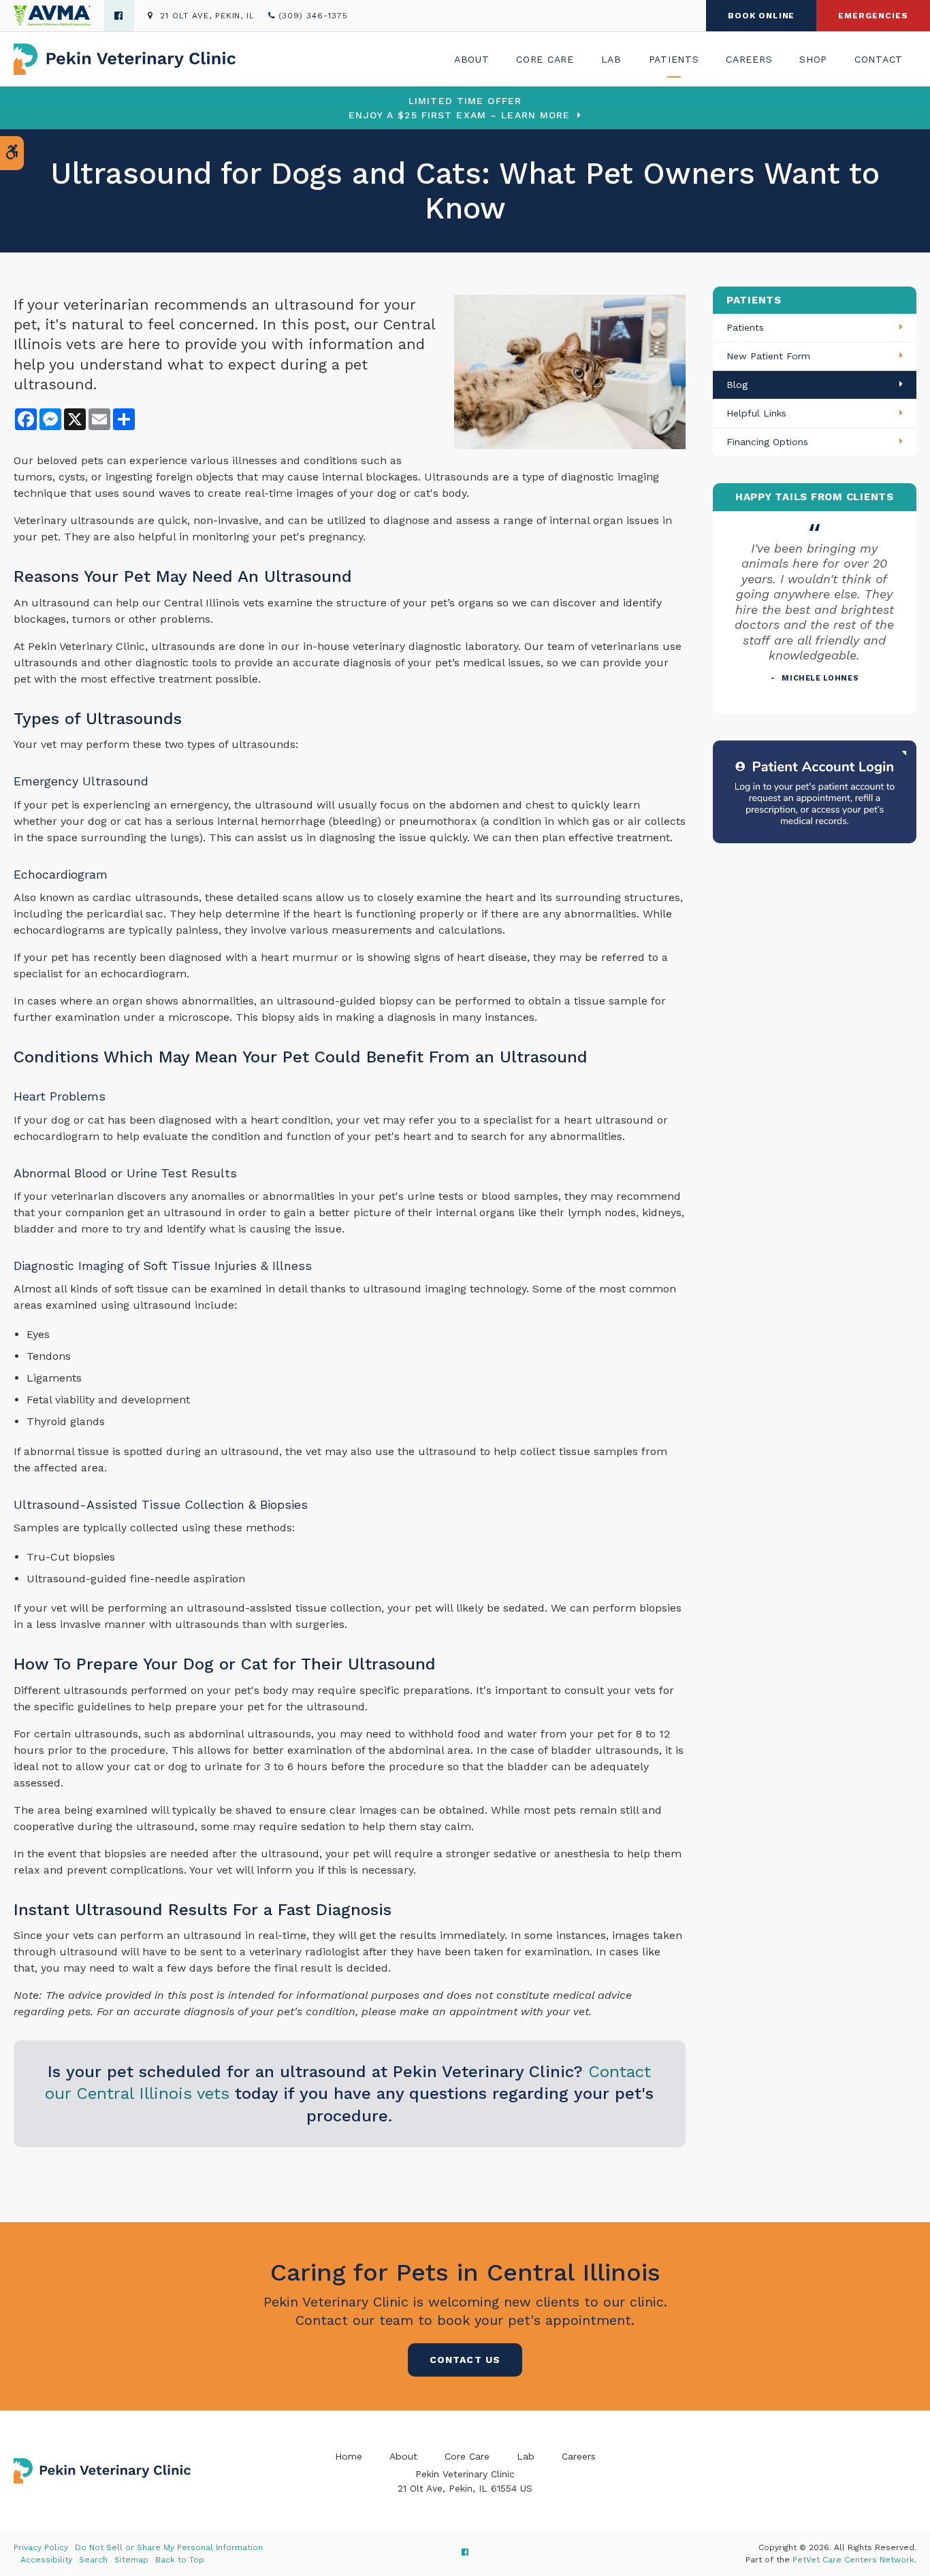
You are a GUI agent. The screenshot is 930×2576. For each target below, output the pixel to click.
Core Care (545, 59)
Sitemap (131, 2560)
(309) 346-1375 (313, 16)
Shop (813, 59)
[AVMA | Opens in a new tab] (59, 16)
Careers (749, 59)
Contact (879, 59)
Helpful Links (756, 413)
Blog (737, 385)
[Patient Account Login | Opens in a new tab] (815, 790)
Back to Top (180, 2560)
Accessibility (46, 2560)
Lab (611, 59)
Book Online (761, 16)
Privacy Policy (41, 2547)
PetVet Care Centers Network (853, 2560)
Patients (674, 59)
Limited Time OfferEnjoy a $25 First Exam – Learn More (459, 108)
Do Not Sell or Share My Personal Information (169, 2547)
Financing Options (767, 442)
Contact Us (465, 2360)
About (472, 59)
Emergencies (873, 16)
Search (93, 2560)
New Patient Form (768, 356)
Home (349, 2456)
